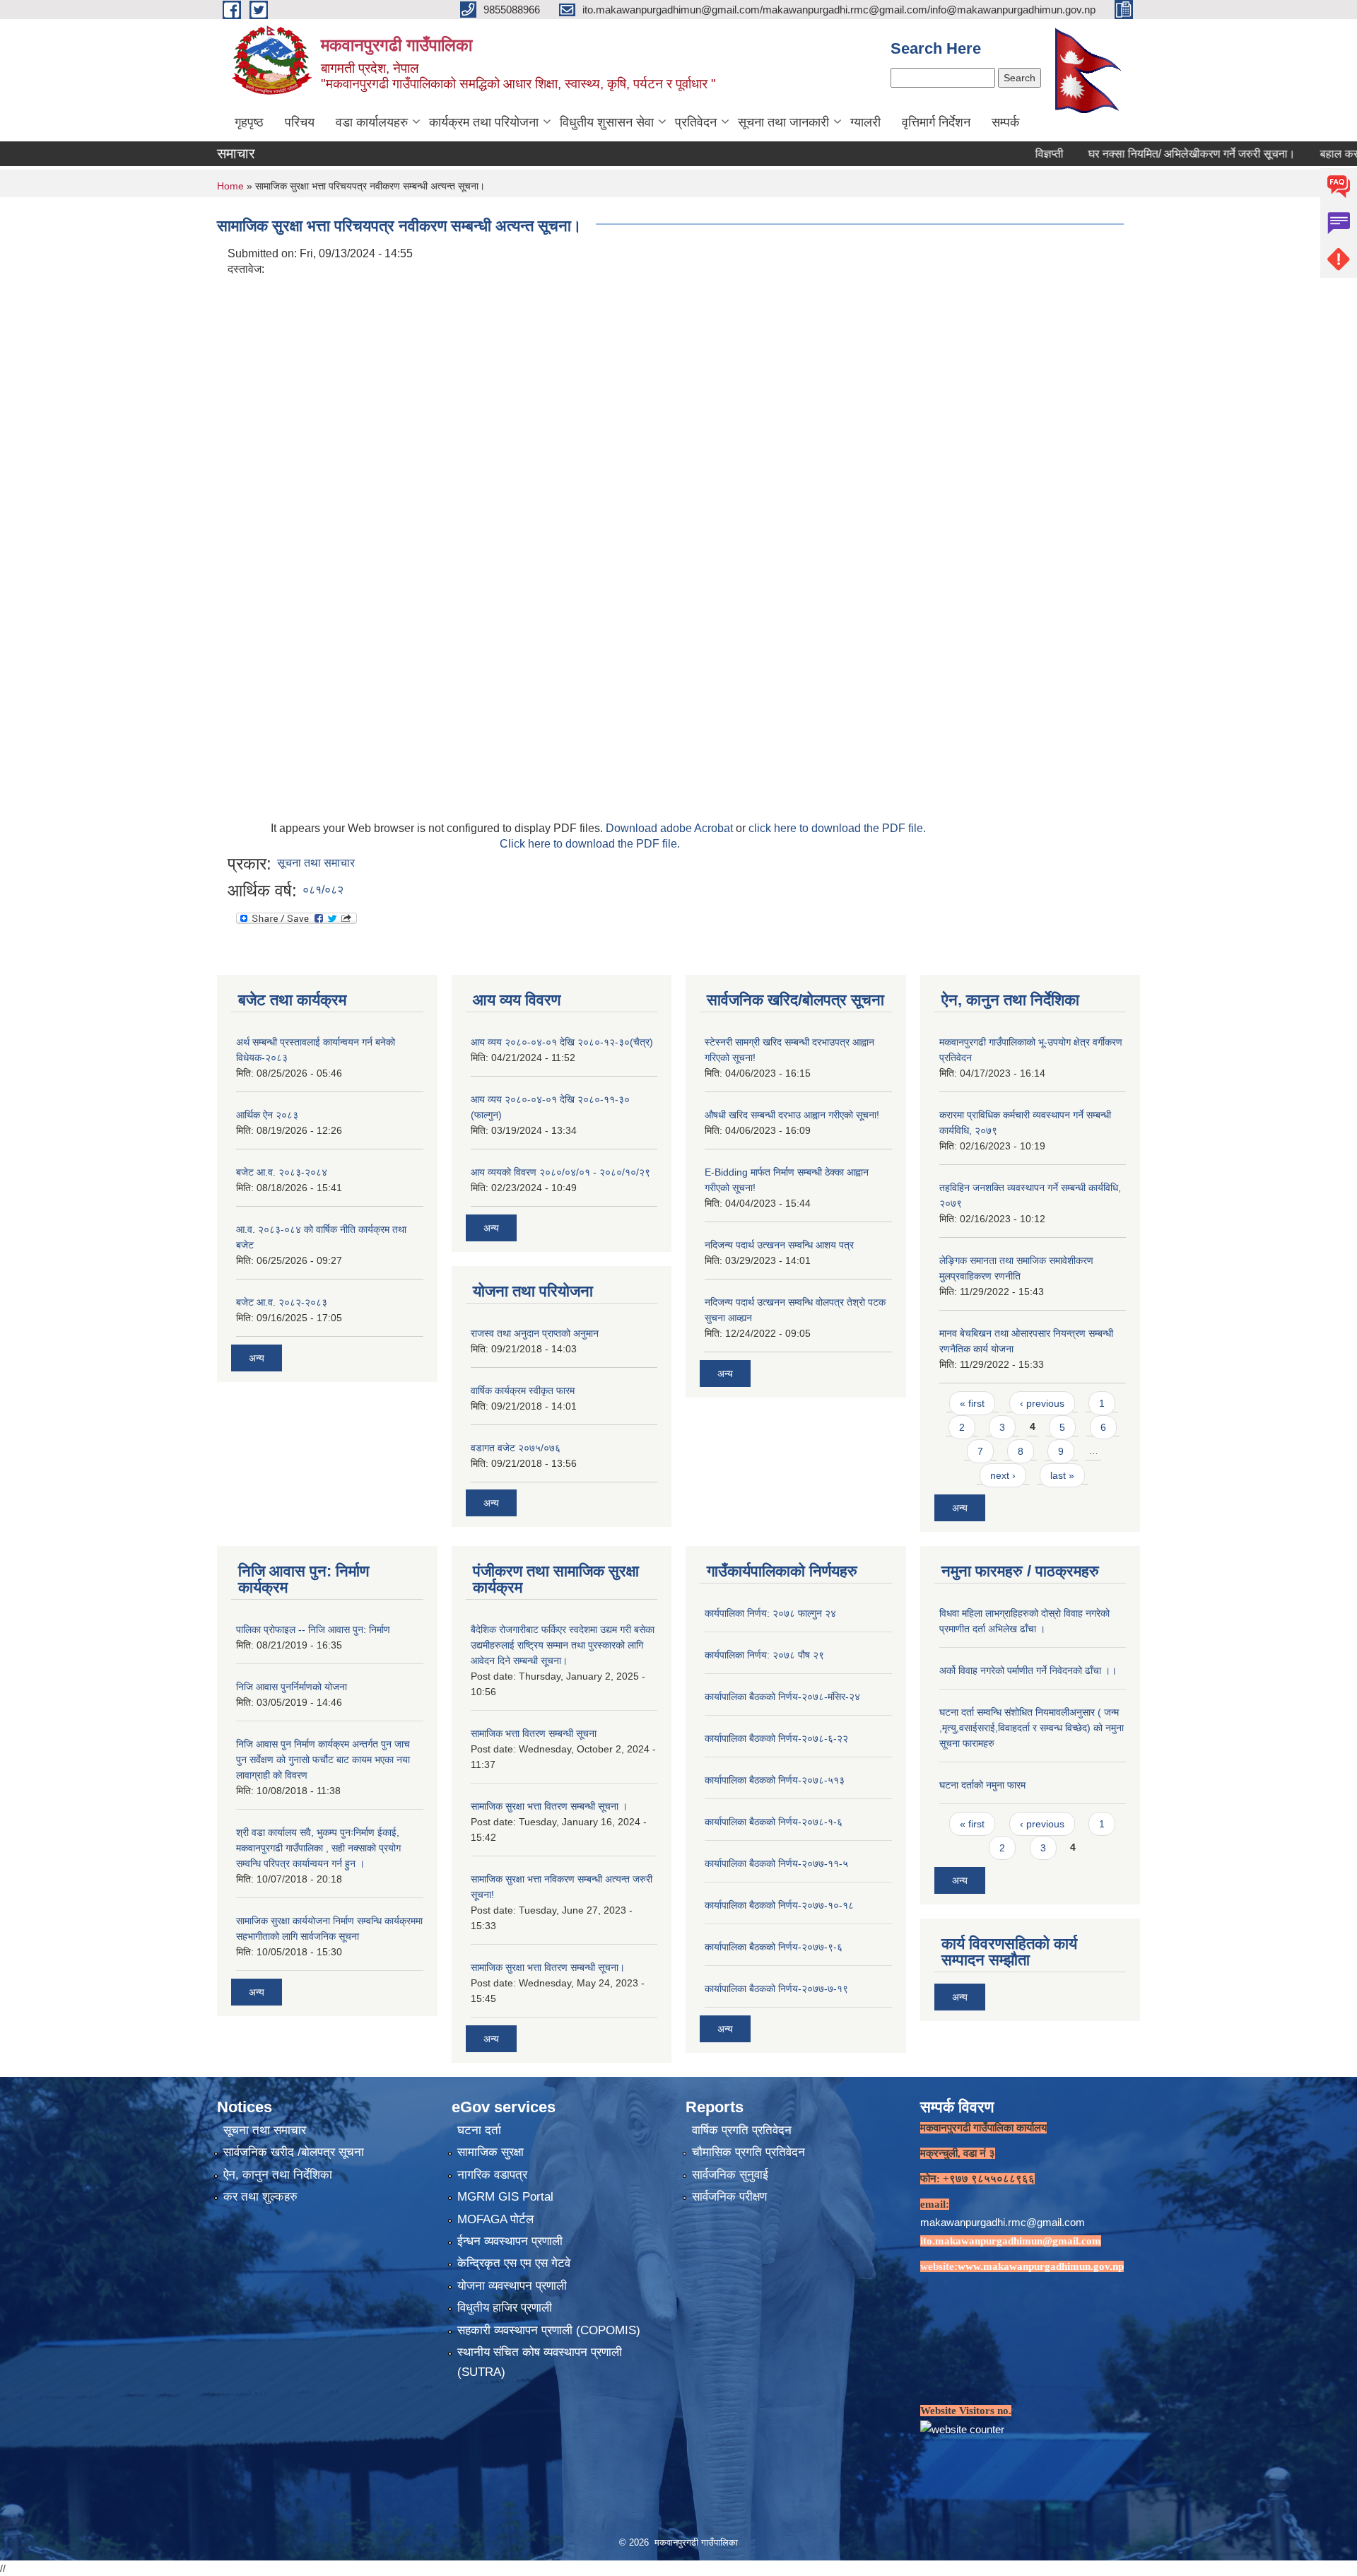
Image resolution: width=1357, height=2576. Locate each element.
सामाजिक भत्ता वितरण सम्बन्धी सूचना (534, 1733)
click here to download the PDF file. (837, 828)
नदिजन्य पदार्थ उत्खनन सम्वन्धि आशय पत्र (779, 1245)
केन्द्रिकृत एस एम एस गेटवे (514, 2263)
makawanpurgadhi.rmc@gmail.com (1003, 2222)
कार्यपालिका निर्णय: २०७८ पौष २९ (764, 1655)
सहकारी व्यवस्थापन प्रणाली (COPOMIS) (549, 2330)
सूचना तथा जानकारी (783, 122)
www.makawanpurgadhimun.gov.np (1041, 2266)
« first (972, 1403)
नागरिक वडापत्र (492, 2175)
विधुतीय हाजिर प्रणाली (505, 2308)
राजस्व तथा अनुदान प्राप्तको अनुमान (535, 1333)
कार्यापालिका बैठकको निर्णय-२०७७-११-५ (776, 1863)
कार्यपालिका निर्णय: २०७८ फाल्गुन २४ (770, 1613)
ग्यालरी (865, 122)
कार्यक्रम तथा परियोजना (484, 122)
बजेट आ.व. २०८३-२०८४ (282, 1172)
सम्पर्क (1005, 122)
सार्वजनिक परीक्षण (729, 2197)
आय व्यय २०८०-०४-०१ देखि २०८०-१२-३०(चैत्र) (562, 1042)
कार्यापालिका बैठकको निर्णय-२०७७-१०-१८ (779, 1905)
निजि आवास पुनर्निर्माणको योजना (292, 1687)
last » (1062, 1475)
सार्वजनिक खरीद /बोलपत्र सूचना (294, 2152)
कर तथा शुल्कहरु (260, 2197)
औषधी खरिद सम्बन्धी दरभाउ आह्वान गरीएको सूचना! (792, 1115)
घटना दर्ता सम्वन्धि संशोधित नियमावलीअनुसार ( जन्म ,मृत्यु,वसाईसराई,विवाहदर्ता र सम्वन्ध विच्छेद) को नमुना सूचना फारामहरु (1032, 1728)
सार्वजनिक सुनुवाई (730, 2175)
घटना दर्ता (479, 2130)
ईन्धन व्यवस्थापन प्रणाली (510, 2241)
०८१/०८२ (323, 890)
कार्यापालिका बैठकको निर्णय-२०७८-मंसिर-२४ (782, 1697)
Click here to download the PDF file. (590, 844)
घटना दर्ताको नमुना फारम (982, 1785)
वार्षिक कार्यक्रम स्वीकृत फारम (523, 1391)
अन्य (257, 1358)
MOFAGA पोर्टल (495, 2219)
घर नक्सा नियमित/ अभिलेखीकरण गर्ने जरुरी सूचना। (1135, 154)
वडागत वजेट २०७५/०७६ (516, 1448)
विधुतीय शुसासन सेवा (607, 122)
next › (1003, 1475)
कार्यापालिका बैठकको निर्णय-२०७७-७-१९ (776, 1989)
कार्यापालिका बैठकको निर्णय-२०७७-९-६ (774, 1947)
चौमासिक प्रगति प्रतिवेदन (748, 2152)
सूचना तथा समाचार (316, 863)
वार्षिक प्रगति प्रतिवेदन (742, 2130)
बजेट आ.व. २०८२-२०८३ (282, 1302)
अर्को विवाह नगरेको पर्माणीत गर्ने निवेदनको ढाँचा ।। (1028, 1670)
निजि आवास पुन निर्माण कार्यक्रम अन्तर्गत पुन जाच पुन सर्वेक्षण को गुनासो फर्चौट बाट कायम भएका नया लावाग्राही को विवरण (323, 1760)
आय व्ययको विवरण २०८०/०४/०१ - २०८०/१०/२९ (560, 1172)
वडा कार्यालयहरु (372, 122)
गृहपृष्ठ (249, 122)
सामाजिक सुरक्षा (490, 2152)
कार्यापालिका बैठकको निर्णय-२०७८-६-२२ (776, 1738)
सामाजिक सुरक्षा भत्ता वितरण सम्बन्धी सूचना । (549, 1806)
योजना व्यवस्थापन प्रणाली (512, 2286)
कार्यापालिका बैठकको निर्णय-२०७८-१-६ (774, 1822)
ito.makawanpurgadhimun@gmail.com (1011, 2241)
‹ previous (1042, 1403)
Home (230, 186)
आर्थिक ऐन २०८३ (267, 1115)
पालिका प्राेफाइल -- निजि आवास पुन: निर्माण (313, 1629)
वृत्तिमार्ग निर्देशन (936, 122)
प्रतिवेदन (696, 122)
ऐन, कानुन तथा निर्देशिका (278, 2175)
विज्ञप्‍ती (992, 154)
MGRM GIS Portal (505, 2197)
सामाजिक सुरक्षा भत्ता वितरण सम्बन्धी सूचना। (548, 1967)
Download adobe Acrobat (671, 828)
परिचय (300, 122)
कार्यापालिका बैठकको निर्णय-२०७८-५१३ (775, 1780)
